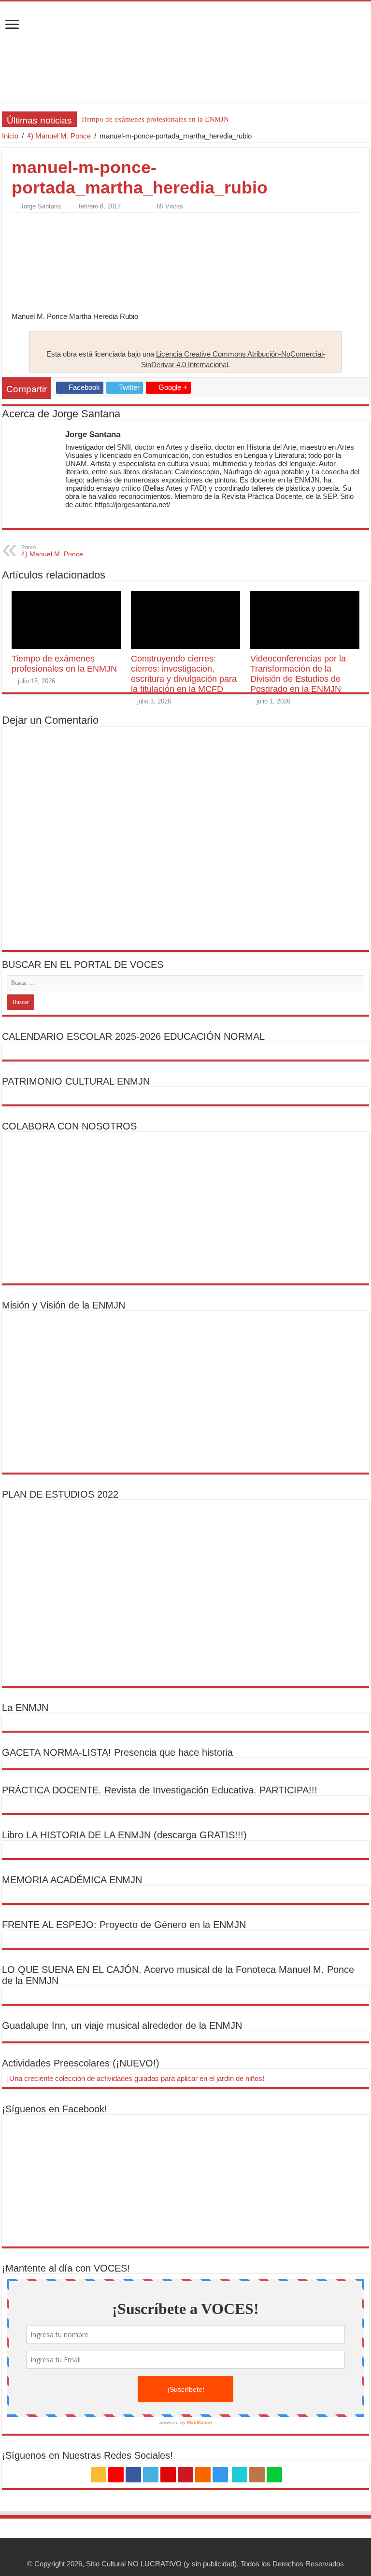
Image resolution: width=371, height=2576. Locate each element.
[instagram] (220, 2475)
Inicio (10, 136)
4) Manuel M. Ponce (59, 136)
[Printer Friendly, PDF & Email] (39, 223)
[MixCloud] (274, 2475)
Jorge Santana (41, 206)
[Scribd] (240, 2475)
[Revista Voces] (185, 52)
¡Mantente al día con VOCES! (66, 2268)
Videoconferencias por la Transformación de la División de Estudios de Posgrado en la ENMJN (298, 674)
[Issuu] (257, 2475)
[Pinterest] (168, 2475)
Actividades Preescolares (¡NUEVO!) (81, 2063)
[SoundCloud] (203, 2475)
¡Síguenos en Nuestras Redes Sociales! (87, 2455)
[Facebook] (133, 2475)
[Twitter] (151, 2475)
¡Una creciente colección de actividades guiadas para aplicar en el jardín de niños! (136, 2078)
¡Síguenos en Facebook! (55, 2109)
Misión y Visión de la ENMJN (64, 1305)
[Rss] (99, 2475)
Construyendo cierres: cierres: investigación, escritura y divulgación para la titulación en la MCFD (184, 674)
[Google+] (116, 2475)
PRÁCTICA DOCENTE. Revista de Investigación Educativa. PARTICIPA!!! (160, 1790)
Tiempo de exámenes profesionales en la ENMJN (155, 119)
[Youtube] (185, 2475)
